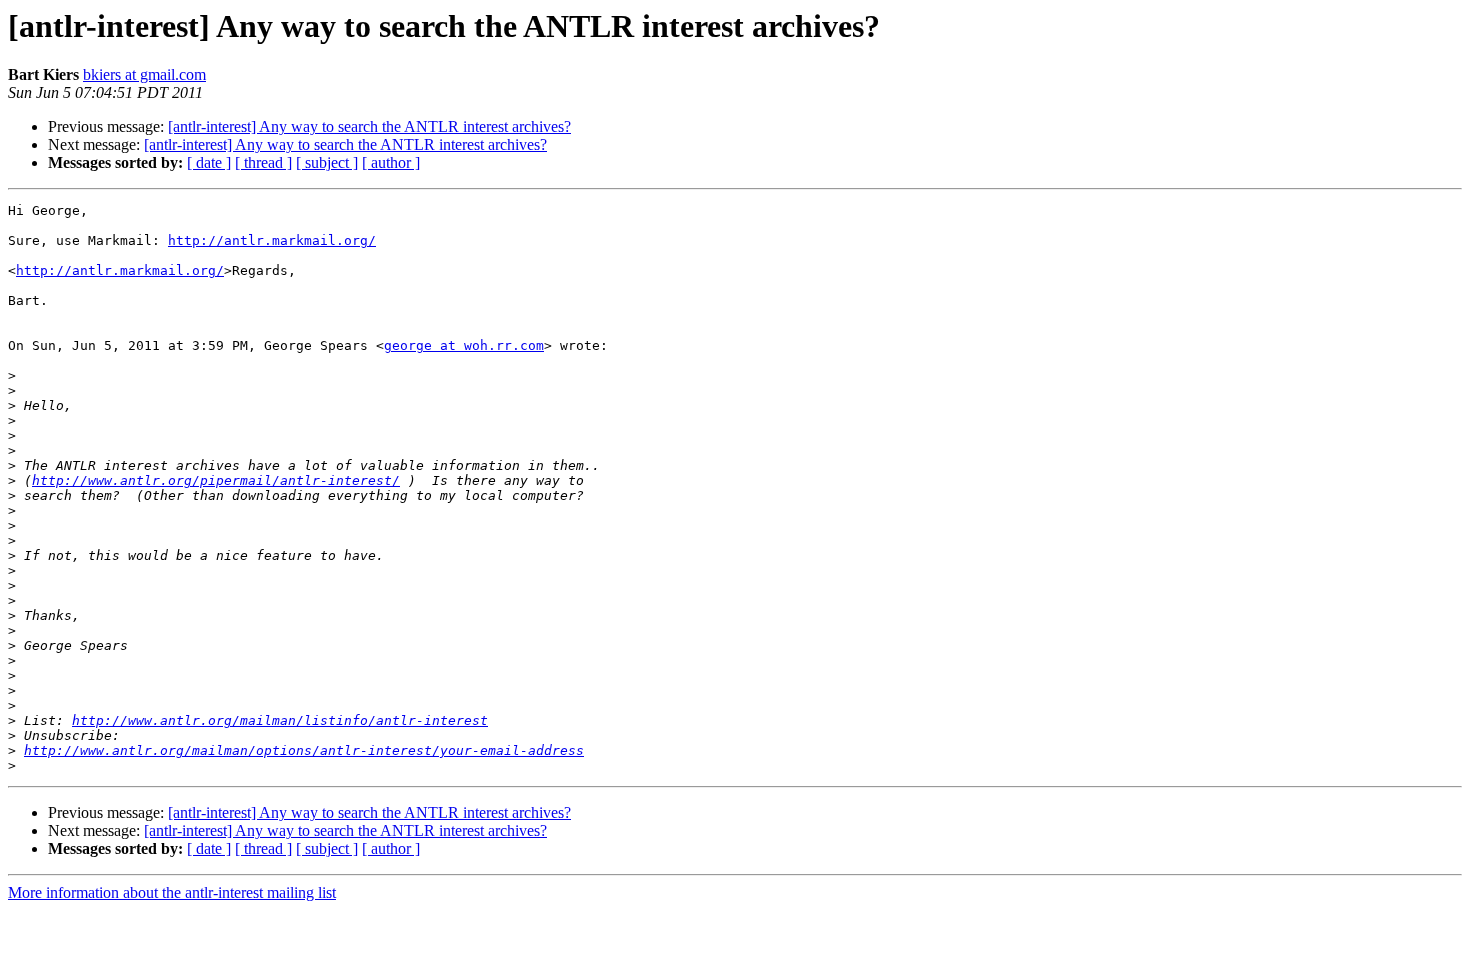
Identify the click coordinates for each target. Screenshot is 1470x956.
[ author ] (391, 162)
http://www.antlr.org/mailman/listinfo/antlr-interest (280, 720)
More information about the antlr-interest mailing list (172, 892)
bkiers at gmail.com (144, 74)
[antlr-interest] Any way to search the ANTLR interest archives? (369, 126)
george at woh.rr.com (464, 345)
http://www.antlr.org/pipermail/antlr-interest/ (216, 480)
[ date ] (209, 162)
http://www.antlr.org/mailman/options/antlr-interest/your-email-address (304, 750)
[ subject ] (327, 162)
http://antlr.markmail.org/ (272, 240)
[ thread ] (263, 162)
